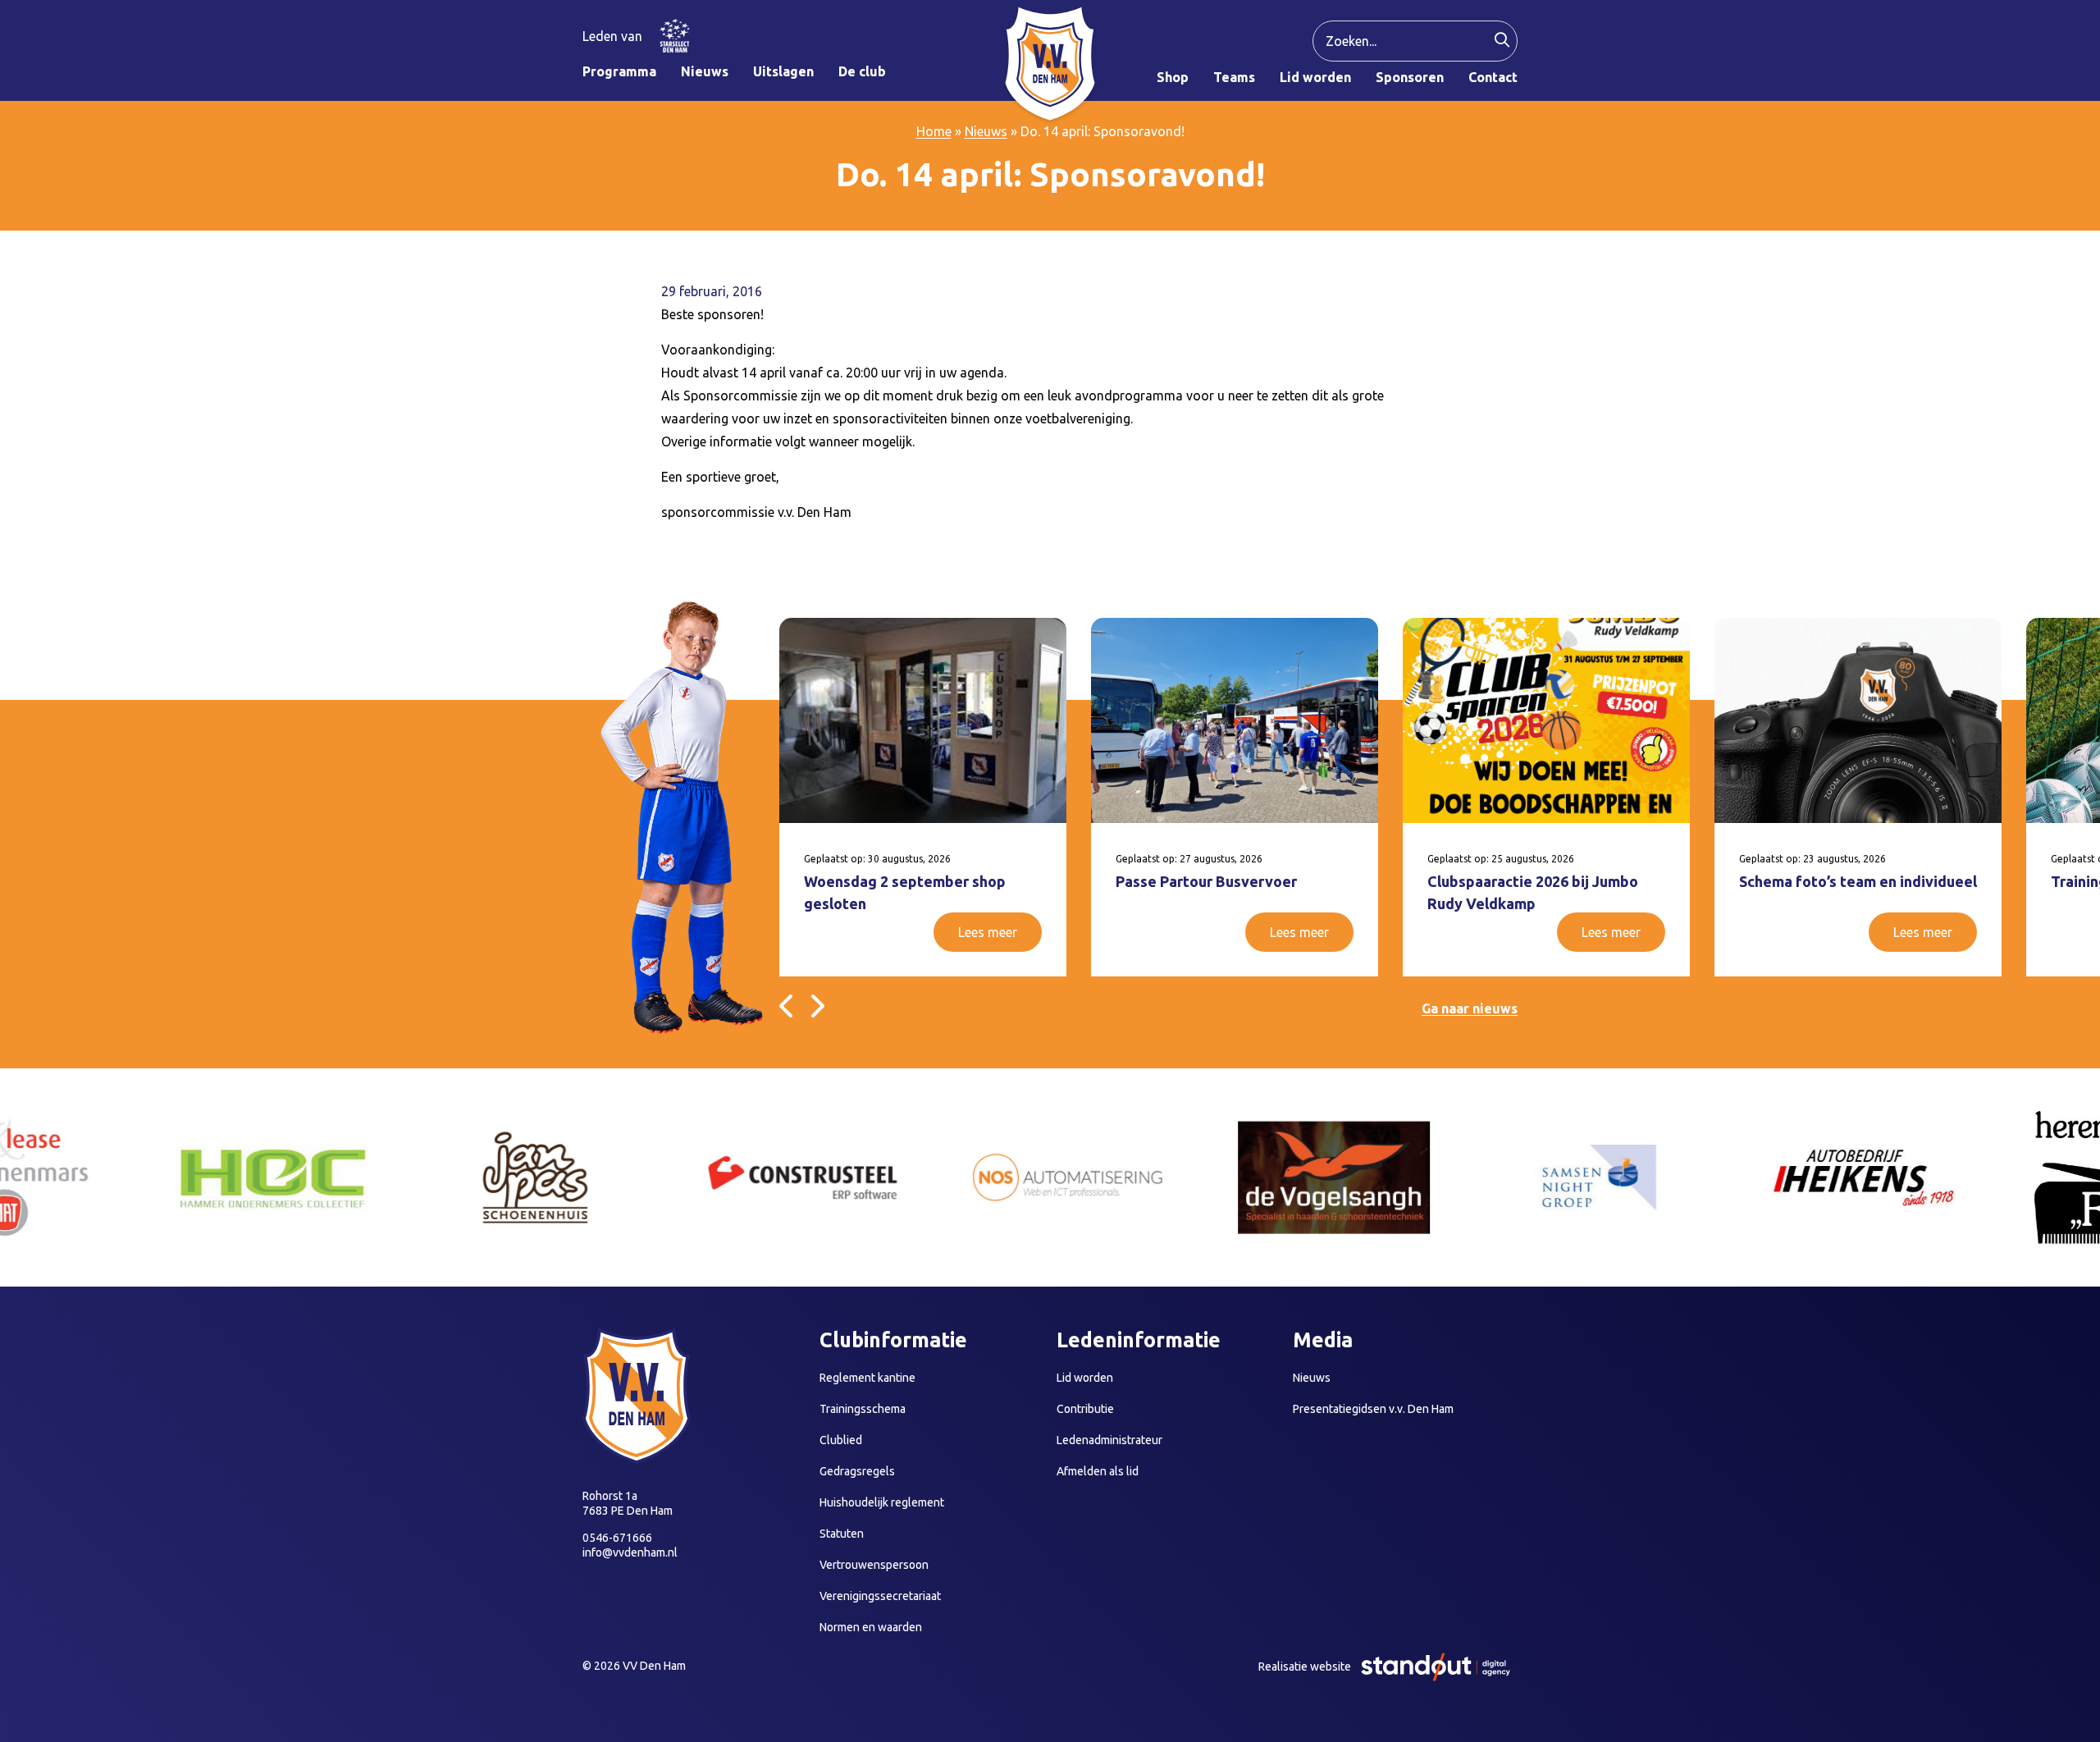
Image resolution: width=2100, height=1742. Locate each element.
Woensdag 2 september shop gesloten (905, 892)
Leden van (612, 36)
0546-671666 (617, 1538)
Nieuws (986, 131)
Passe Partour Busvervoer (1206, 881)
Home (934, 131)
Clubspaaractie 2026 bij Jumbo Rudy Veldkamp (1533, 892)
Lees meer (988, 932)
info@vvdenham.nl (630, 1552)
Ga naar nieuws (1470, 1008)
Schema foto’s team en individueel (1858, 881)
